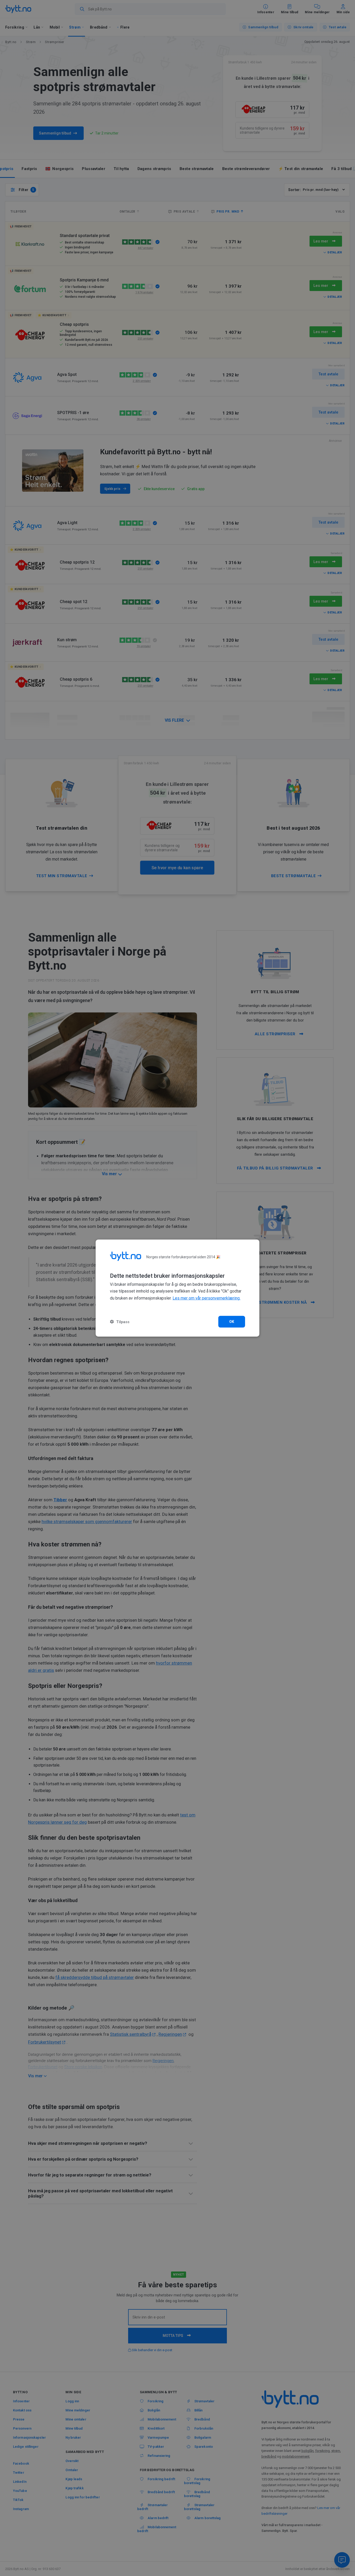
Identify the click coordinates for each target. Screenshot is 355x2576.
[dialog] (177, 1288)
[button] (120, 1322)
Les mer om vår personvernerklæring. (206, 1298)
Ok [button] (232, 1322)
